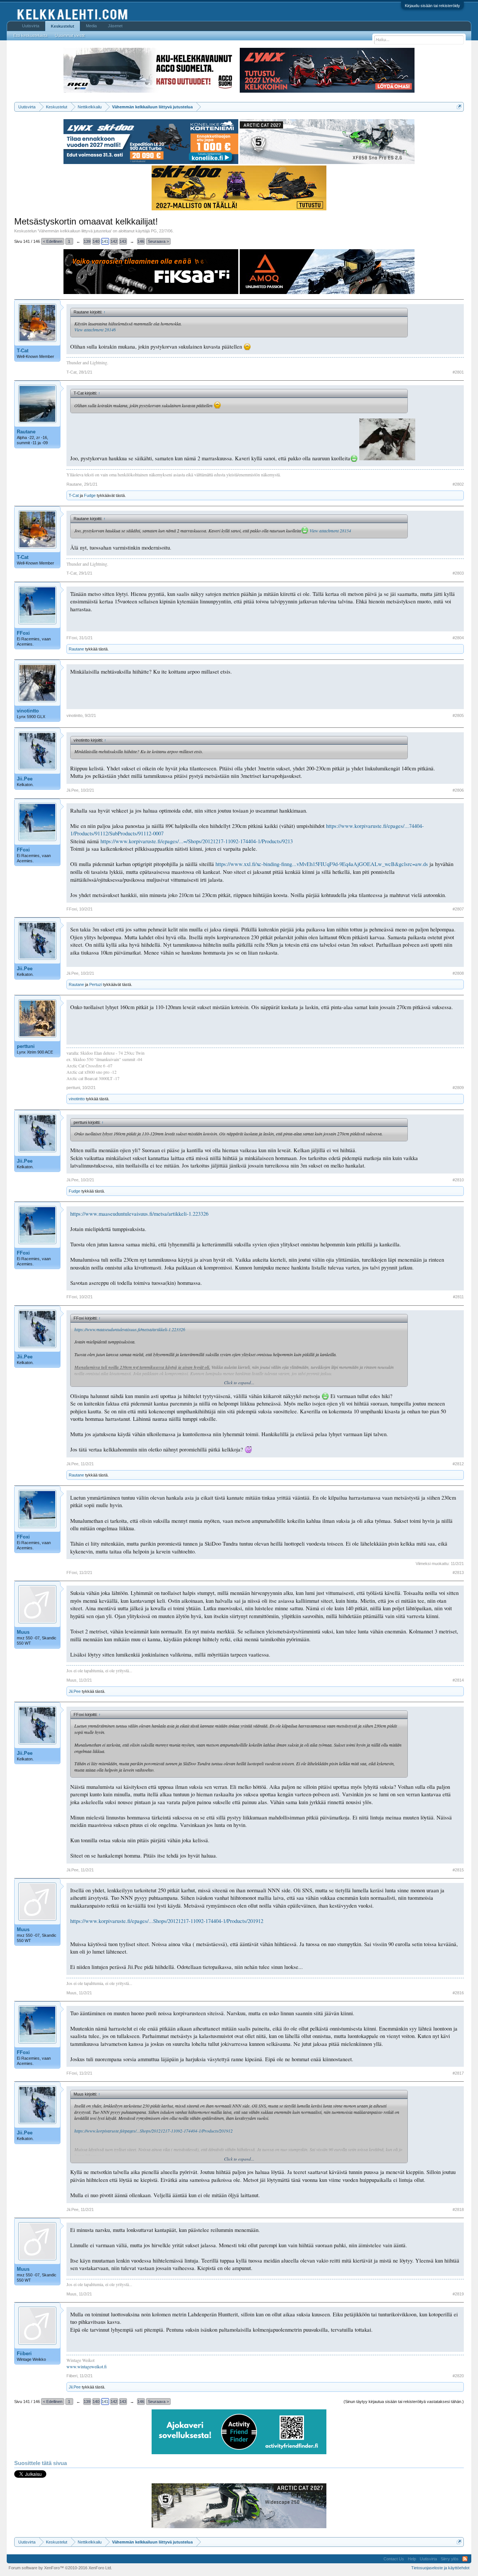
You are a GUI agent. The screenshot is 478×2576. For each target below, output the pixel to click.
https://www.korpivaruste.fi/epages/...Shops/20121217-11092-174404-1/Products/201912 (167, 1921)
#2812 (458, 1464)
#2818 (458, 2209)
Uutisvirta (31, 26)
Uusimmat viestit (70, 35)
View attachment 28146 (95, 330)
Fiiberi (24, 2354)
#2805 (458, 715)
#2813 (458, 1572)
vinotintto (28, 711)
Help (412, 2559)
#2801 (458, 372)
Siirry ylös (450, 2559)
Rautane (26, 432)
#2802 (458, 484)
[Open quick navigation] (459, 107)
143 (123, 241)
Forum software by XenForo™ (60, 2568)
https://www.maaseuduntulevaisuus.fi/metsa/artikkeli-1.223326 (139, 1214)
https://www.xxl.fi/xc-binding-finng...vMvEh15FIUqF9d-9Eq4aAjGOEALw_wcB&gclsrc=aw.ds (322, 864)
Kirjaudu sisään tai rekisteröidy (432, 6)
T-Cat (23, 351)
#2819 (458, 2294)
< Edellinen (53, 241)
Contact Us (394, 2559)
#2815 (458, 1870)
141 (105, 241)
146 (141, 241)
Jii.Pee (25, 779)
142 (114, 241)
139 (87, 241)
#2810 (458, 1180)
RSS (465, 2559)
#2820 (458, 2376)
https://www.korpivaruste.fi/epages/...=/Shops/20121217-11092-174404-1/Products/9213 (197, 841)
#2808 (458, 973)
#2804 (458, 638)
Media (91, 26)
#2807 (458, 909)
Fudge (90, 495)
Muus (23, 1632)
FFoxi (23, 633)
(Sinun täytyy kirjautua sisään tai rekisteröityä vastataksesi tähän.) (404, 2402)
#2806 (458, 790)
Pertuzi (96, 984)
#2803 (458, 573)
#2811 (458, 1297)
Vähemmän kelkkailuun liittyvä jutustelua (75, 231)
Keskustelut (63, 26)
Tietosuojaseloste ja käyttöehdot (440, 2568)
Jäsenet (115, 26)
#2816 (458, 1993)
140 (96, 241)
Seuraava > (158, 241)
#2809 (458, 1088)
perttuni (26, 1046)
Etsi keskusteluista (30, 35)
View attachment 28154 (330, 531)
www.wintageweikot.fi (87, 2366)
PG (154, 231)
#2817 (458, 2073)
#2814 (458, 1680)
